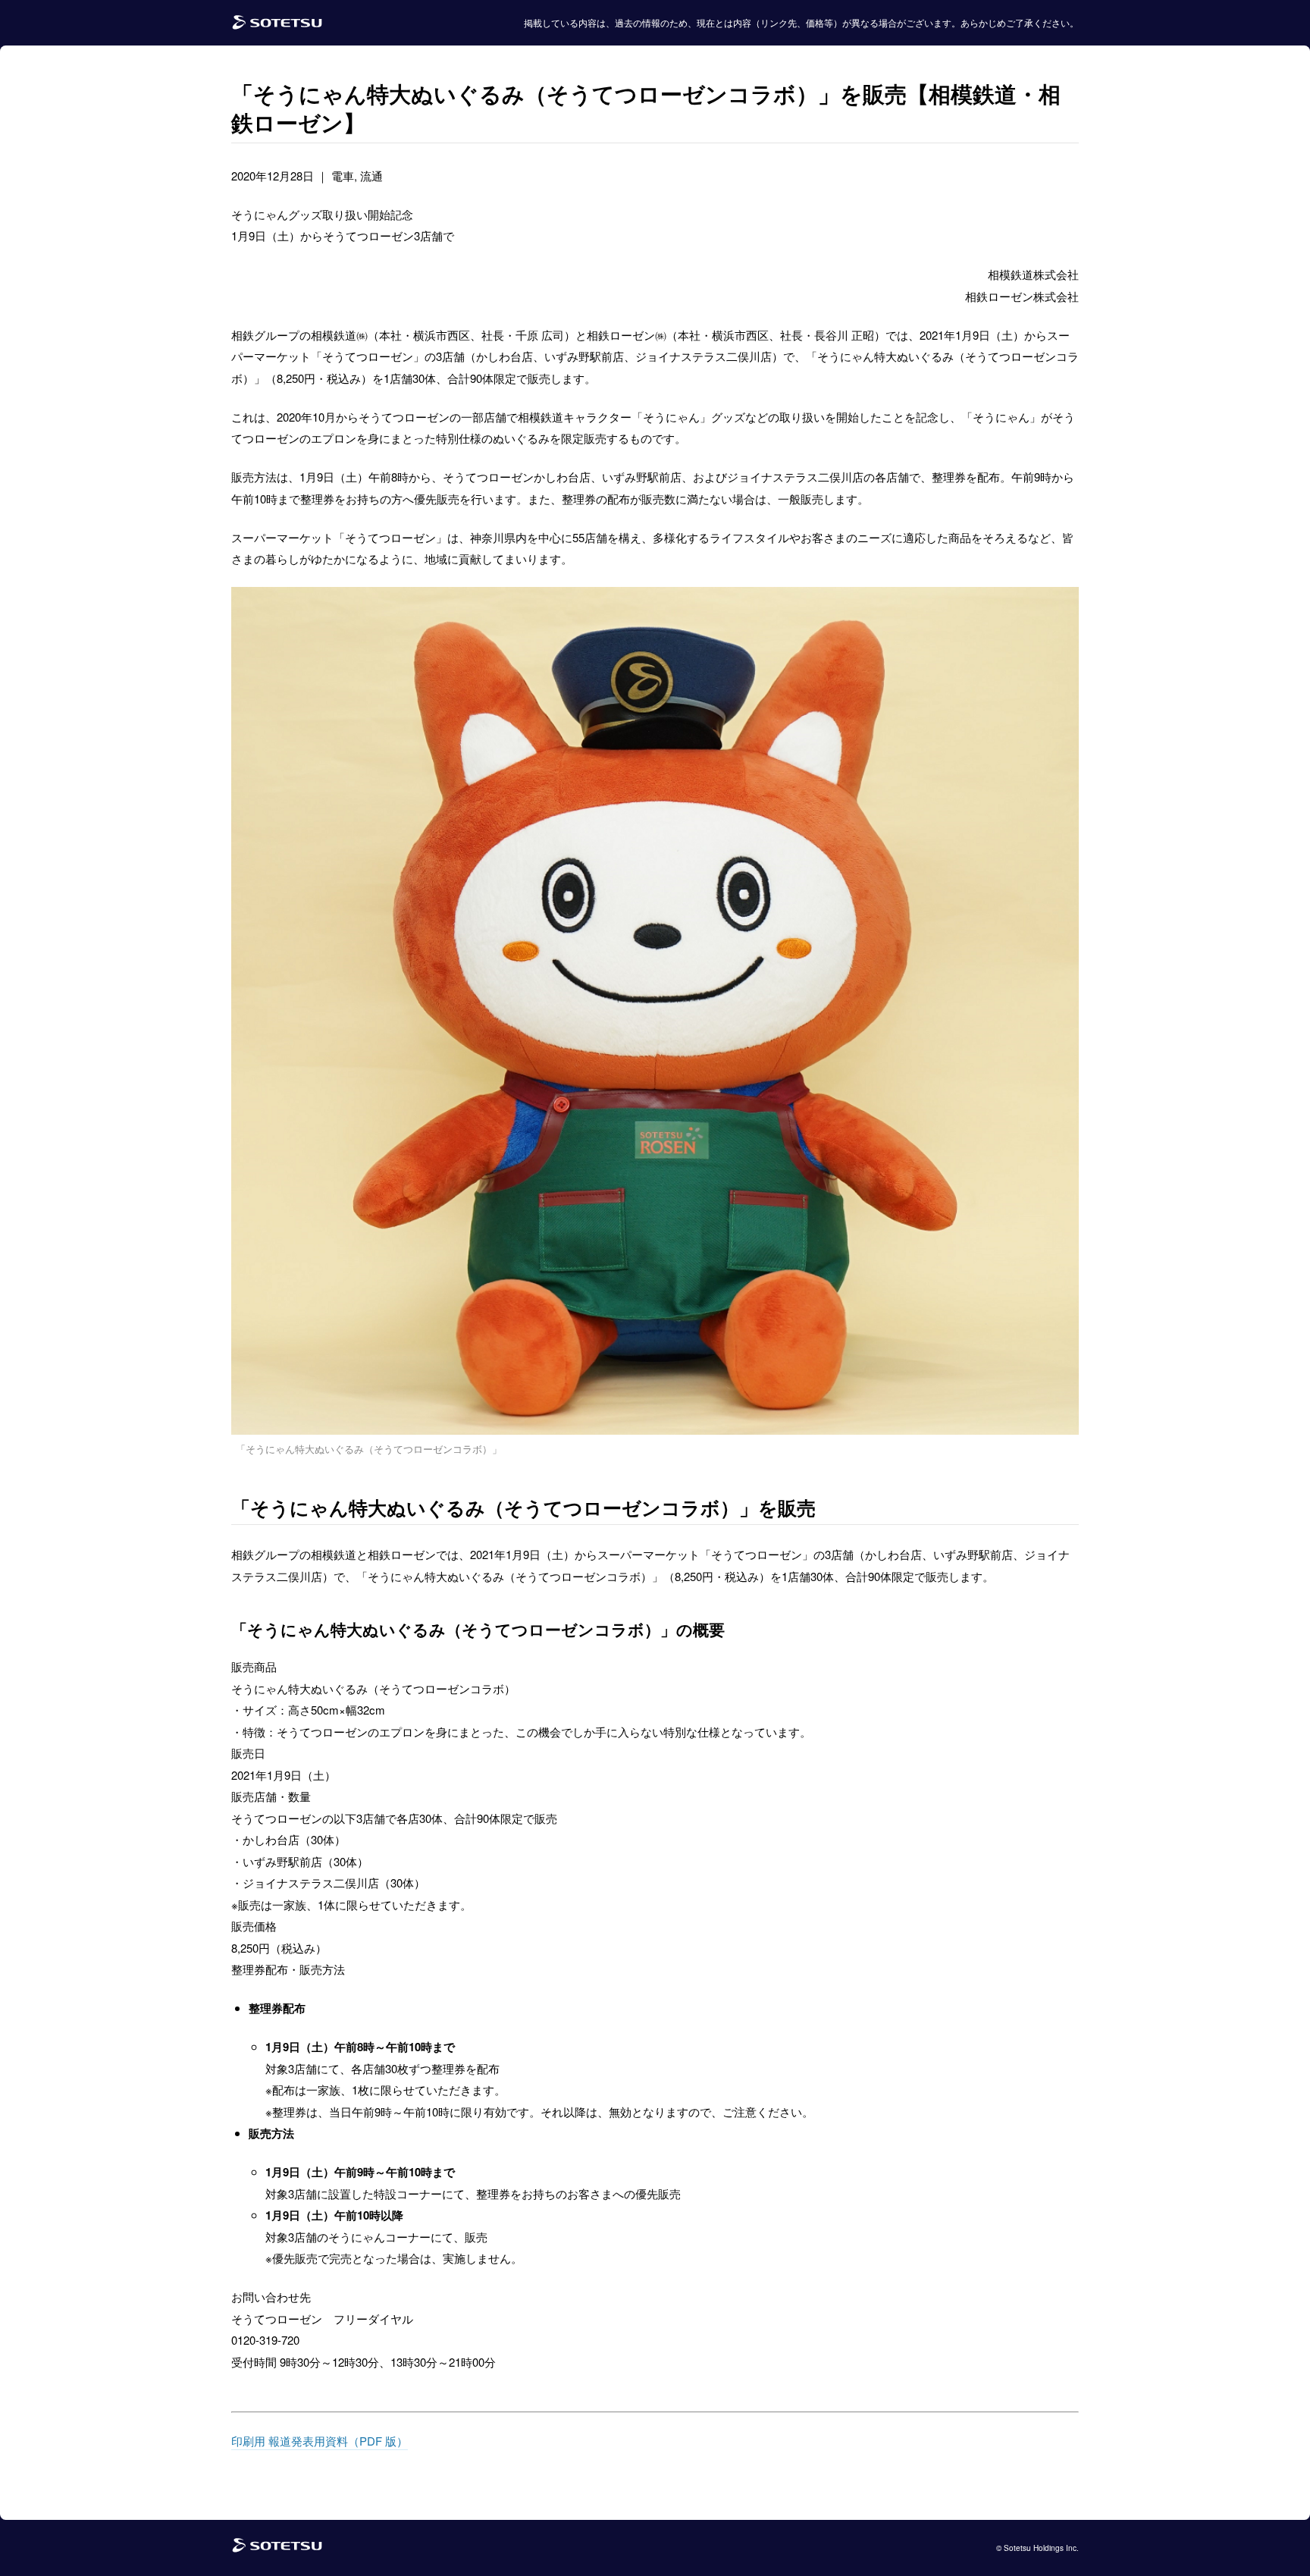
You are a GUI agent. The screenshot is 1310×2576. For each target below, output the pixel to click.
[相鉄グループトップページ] (277, 2548)
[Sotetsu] (277, 23)
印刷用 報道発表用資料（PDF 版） (320, 2441)
